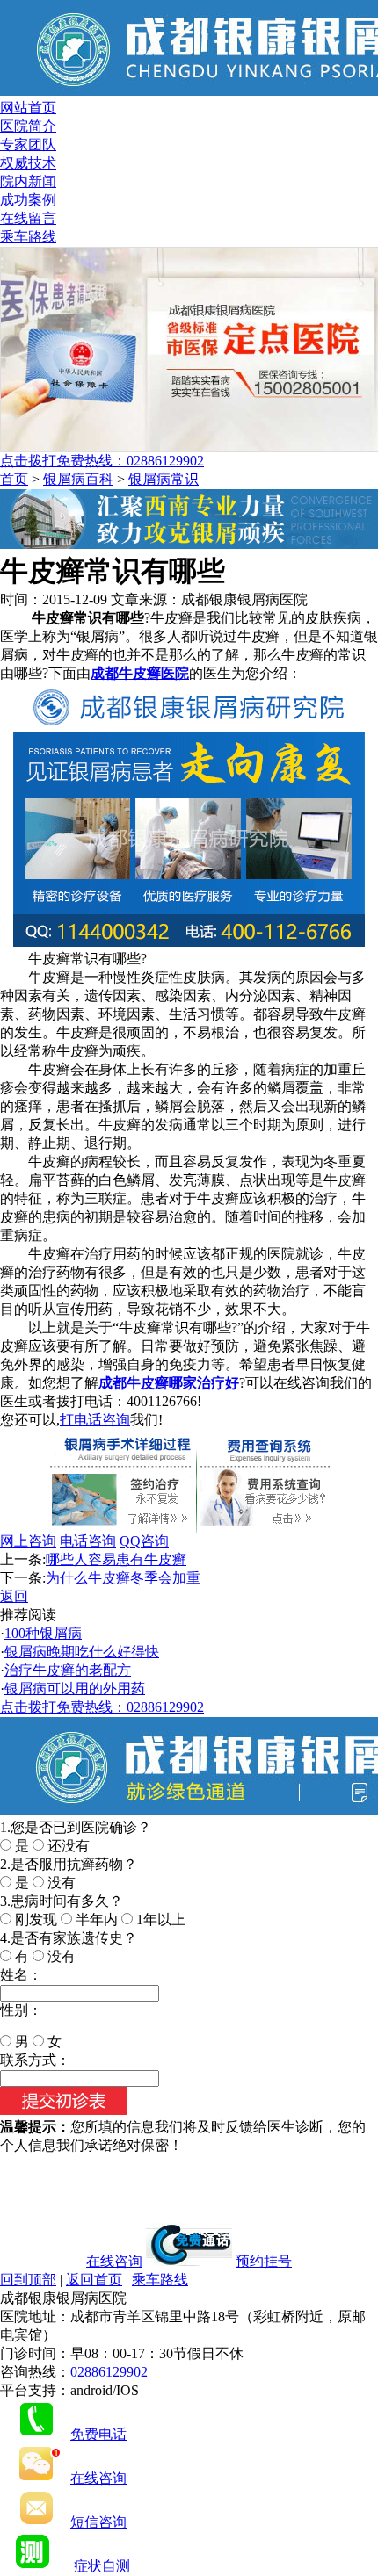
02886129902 (109, 2372)
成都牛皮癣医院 (140, 673)
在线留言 (28, 218)
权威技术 (28, 163)
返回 (14, 1596)
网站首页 (28, 108)
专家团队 (28, 144)
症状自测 (100, 2566)
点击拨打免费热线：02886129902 (102, 461)
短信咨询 (98, 2522)
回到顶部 (28, 2280)
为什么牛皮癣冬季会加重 (123, 1578)
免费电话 (98, 2434)
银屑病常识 (164, 479)
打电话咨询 (95, 1420)
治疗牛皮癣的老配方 (68, 1670)
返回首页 (94, 2280)
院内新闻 (28, 181)
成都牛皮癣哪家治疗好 (169, 1383)
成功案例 (28, 200)
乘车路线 (28, 237)
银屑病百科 (78, 479)
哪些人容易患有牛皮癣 (116, 1559)
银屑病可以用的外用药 (75, 1688)
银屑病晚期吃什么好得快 (82, 1652)
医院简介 (28, 126)
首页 (14, 479)
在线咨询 (114, 2261)
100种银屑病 (43, 1633)
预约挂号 (264, 2261)
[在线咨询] (189, 544)
